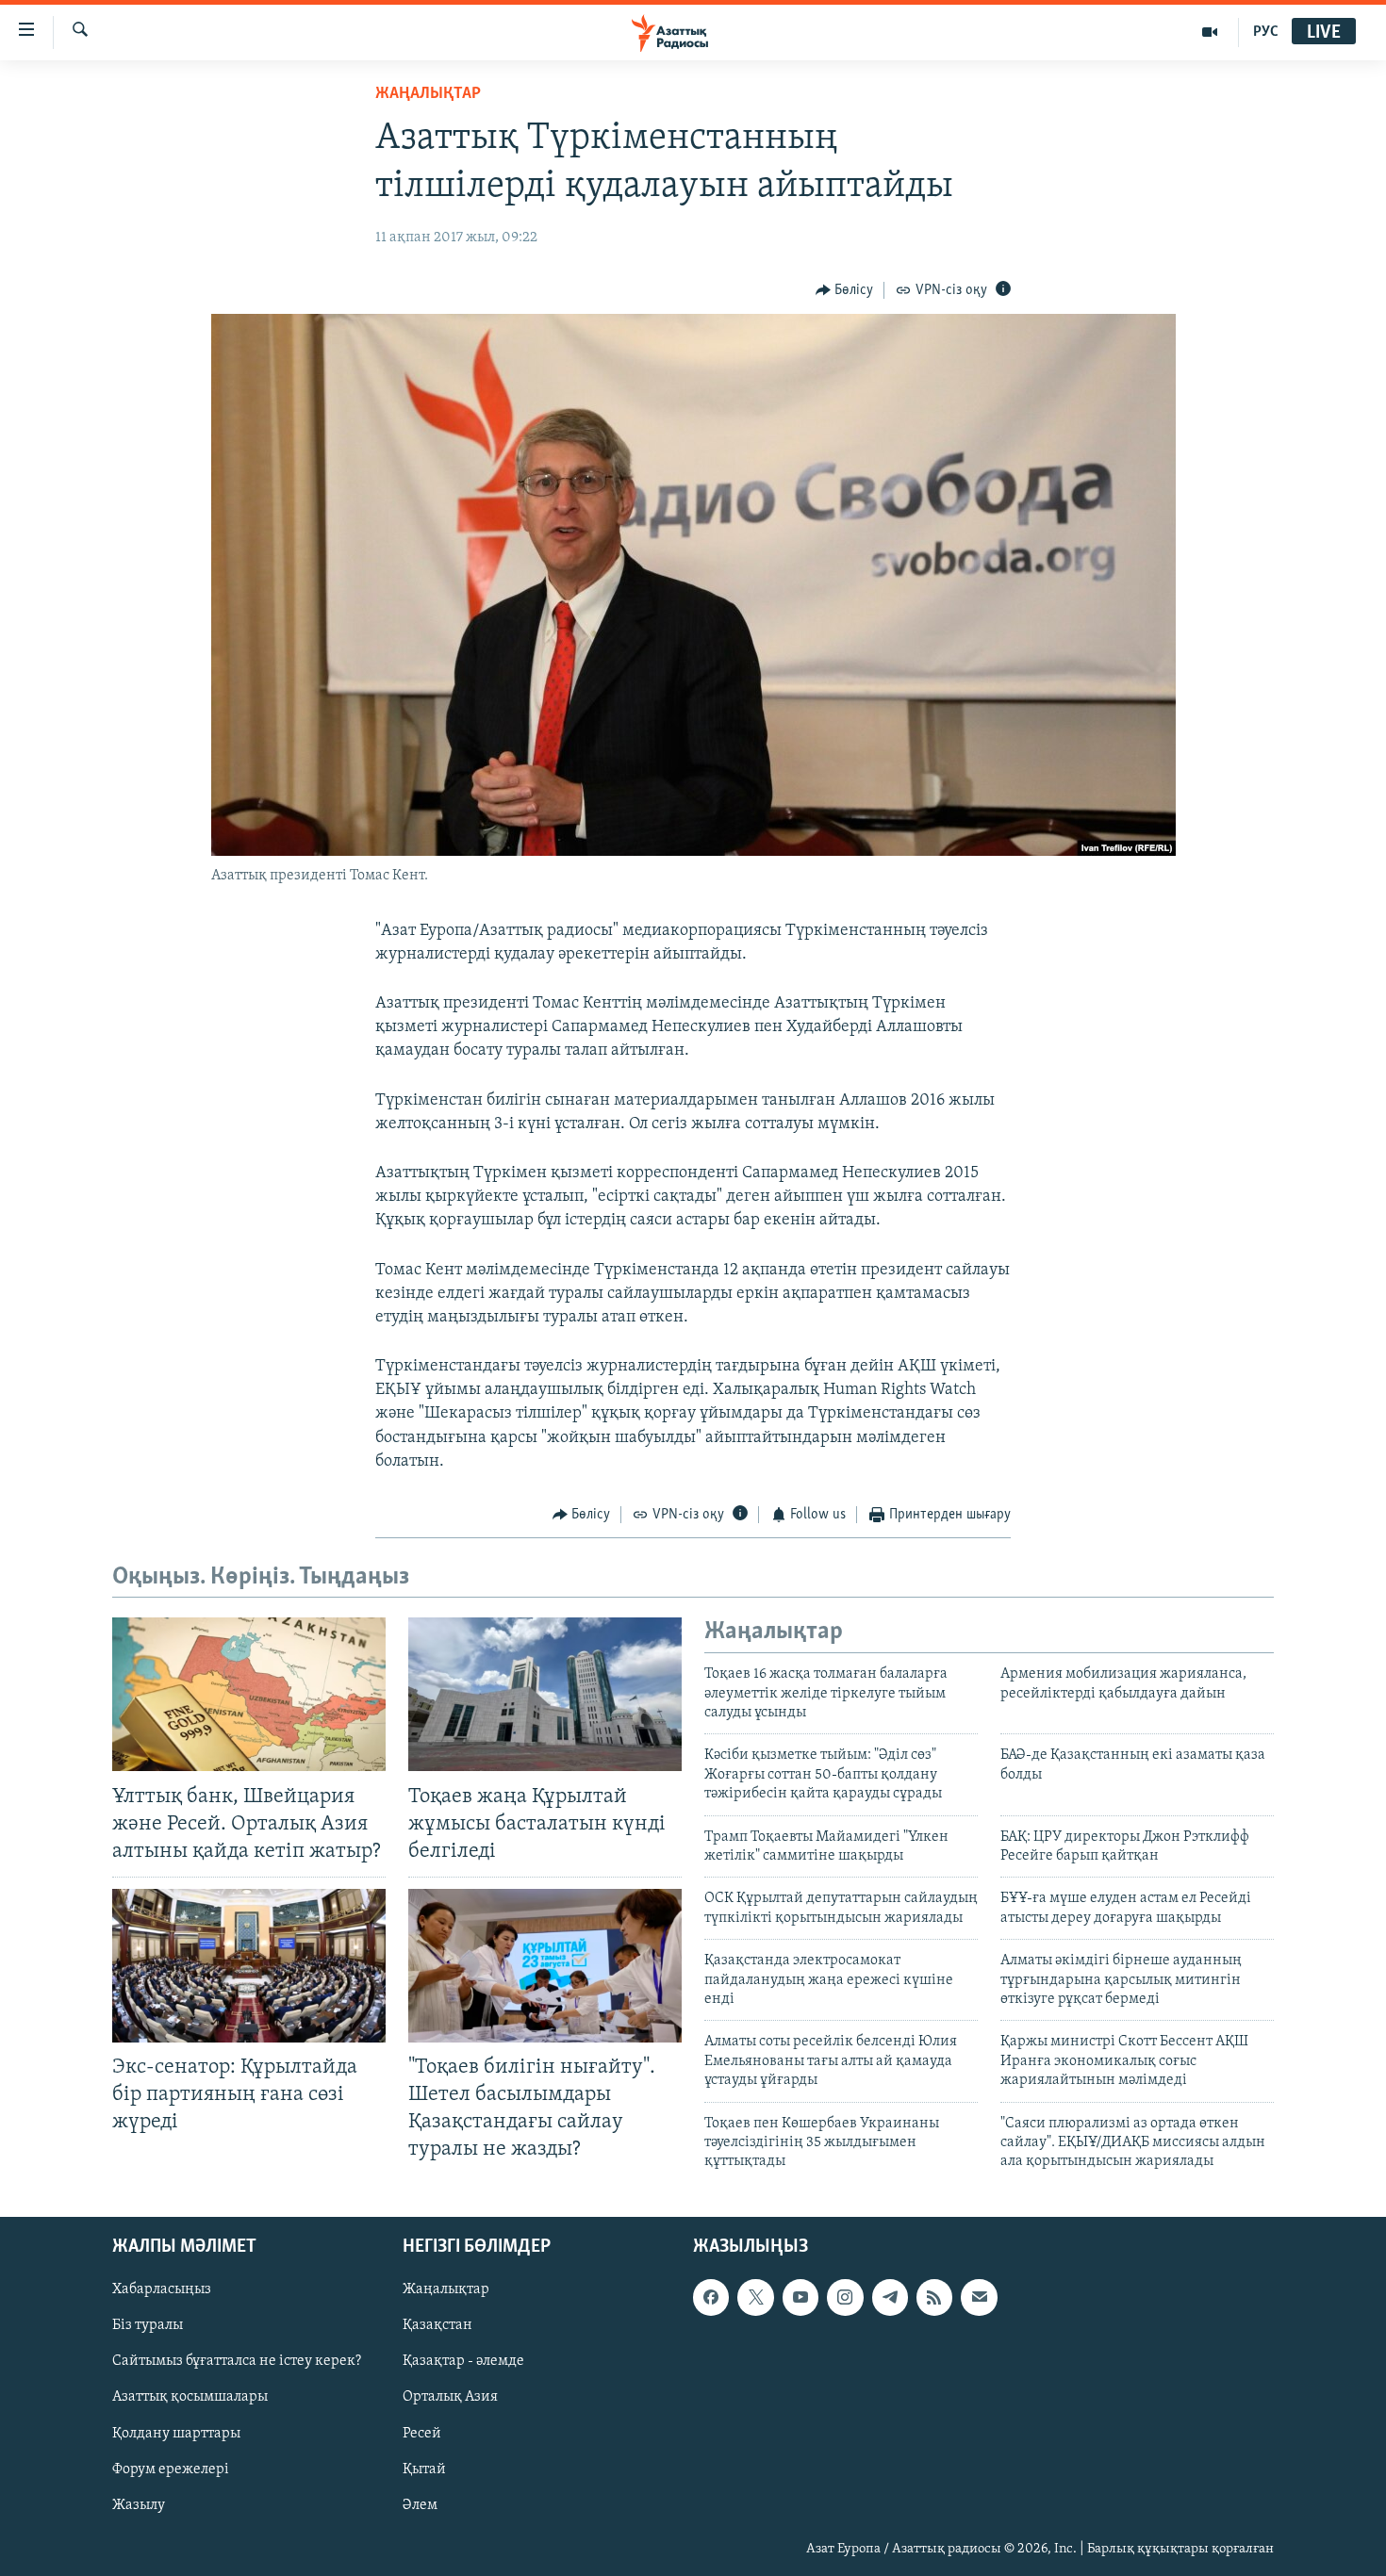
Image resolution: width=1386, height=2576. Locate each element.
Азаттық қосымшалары (190, 2397)
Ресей (422, 2433)
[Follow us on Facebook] (711, 2297)
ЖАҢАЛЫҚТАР (428, 94)
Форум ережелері (171, 2469)
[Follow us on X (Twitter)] (755, 2297)
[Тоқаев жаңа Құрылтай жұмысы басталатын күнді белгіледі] (545, 1694)
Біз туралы (148, 2325)
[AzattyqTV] (1210, 32)
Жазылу (139, 2504)
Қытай (424, 2469)
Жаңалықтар (446, 2289)
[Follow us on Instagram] (845, 2297)
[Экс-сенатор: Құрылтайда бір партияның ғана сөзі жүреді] (249, 1966)
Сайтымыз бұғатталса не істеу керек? (237, 2361)
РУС (1266, 32)
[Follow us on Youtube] (800, 2297)
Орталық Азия (450, 2397)
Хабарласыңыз (162, 2289)
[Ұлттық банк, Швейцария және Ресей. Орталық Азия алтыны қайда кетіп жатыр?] (249, 1694)
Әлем (420, 2504)
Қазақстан (437, 2325)
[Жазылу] (979, 2297)
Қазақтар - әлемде (463, 2361)
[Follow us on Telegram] (890, 2297)
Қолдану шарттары (176, 2433)
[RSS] (934, 2297)
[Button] (845, 290)
